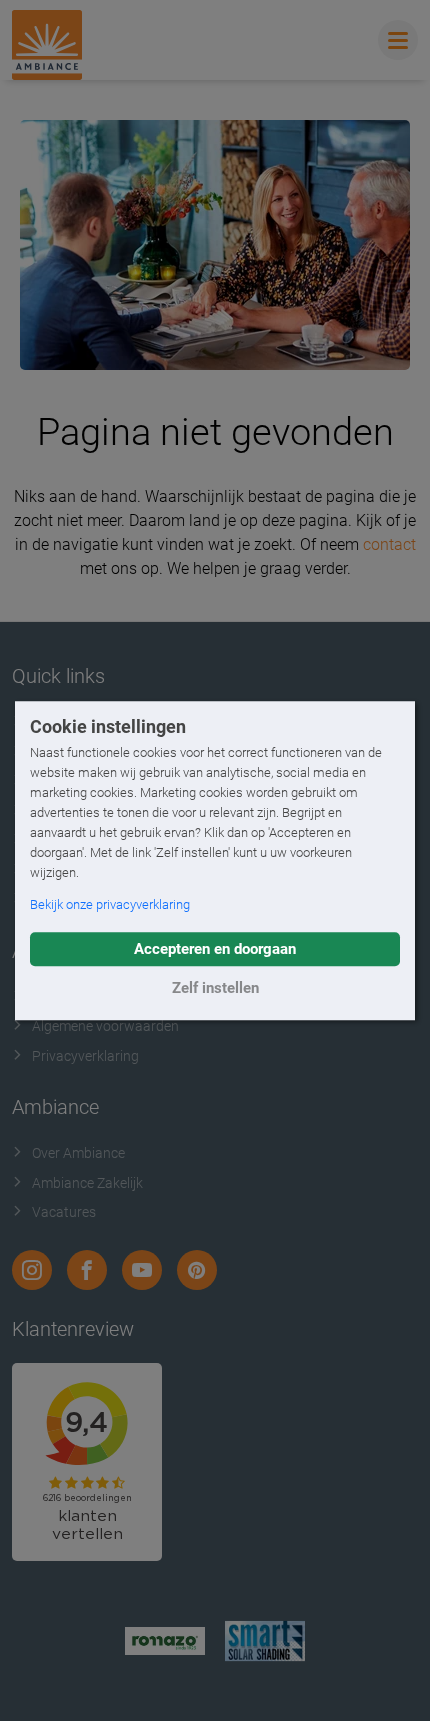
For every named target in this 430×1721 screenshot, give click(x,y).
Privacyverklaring (85, 1056)
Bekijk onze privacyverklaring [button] (110, 904)
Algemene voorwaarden (105, 1026)
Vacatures (64, 1212)
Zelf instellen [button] (215, 988)
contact (389, 544)
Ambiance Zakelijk (87, 1183)
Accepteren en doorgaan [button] (215, 949)
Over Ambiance (78, 1153)
